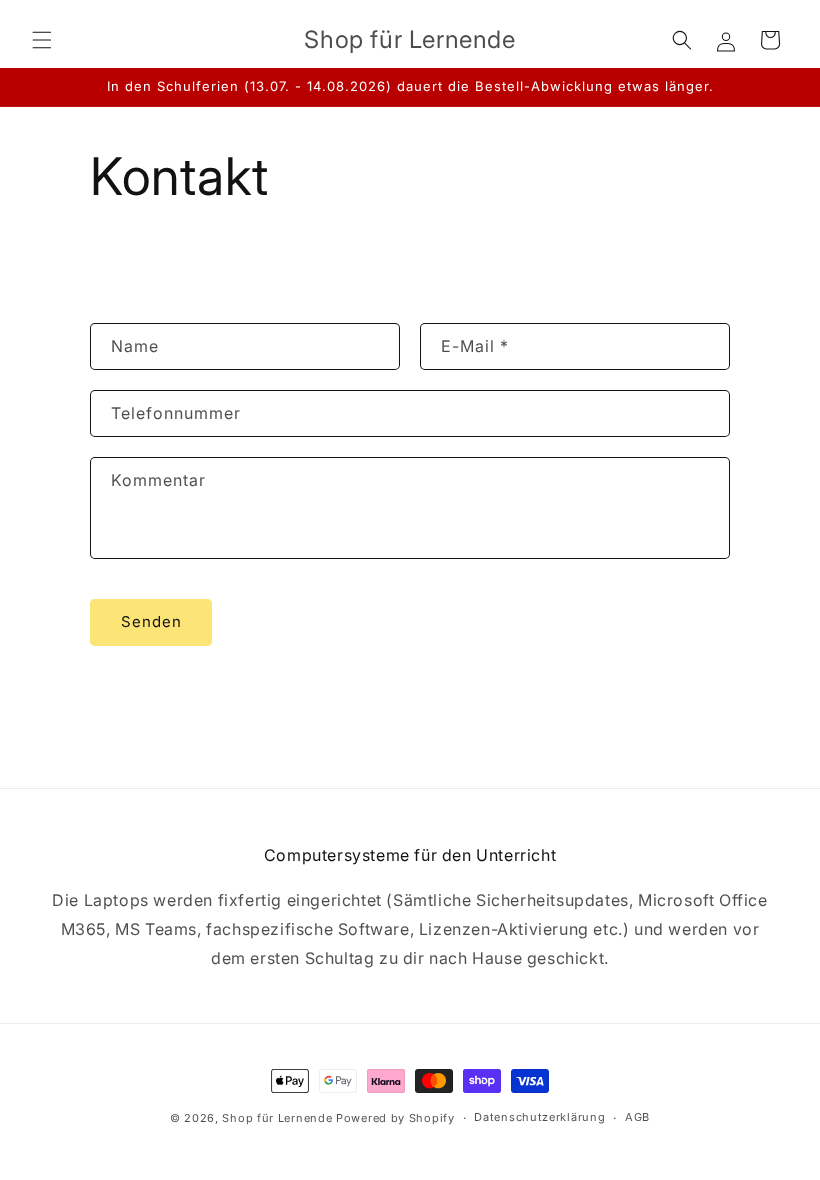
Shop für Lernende (277, 1118)
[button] (42, 40)
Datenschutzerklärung (539, 1117)
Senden (151, 621)
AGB (637, 1117)
